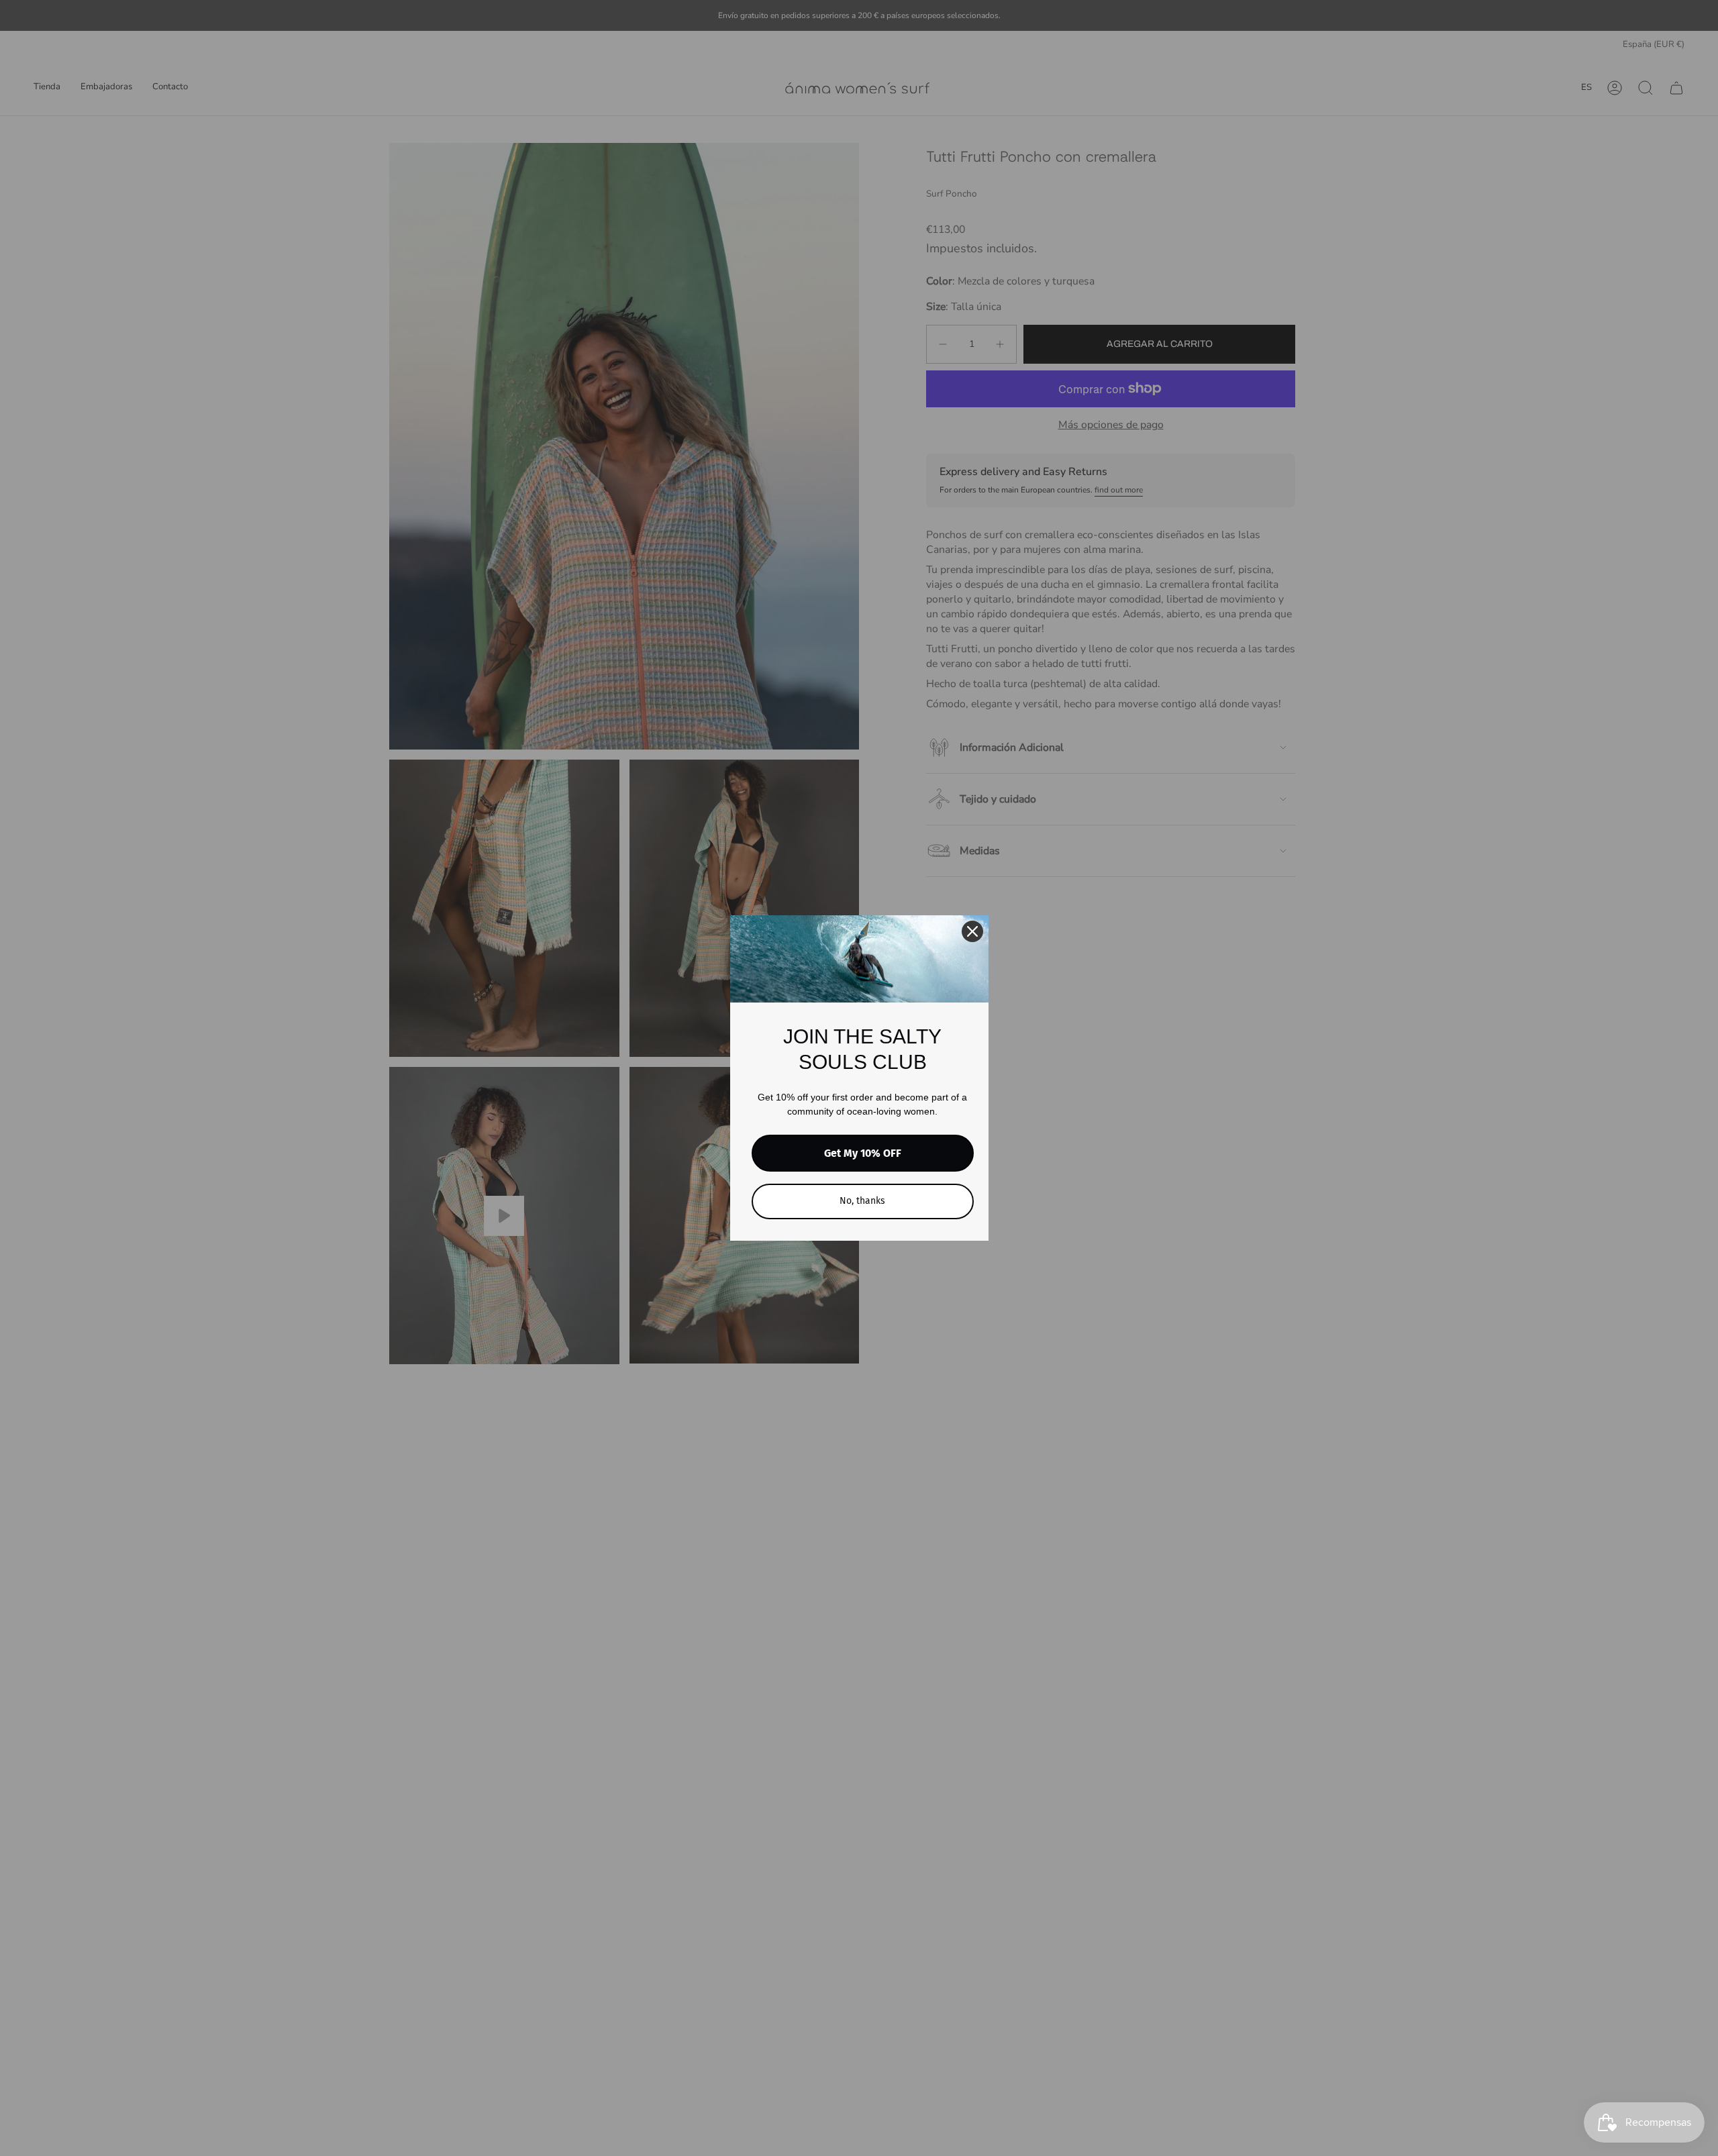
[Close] (972, 931)
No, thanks (862, 1201)
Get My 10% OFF (863, 1153)
